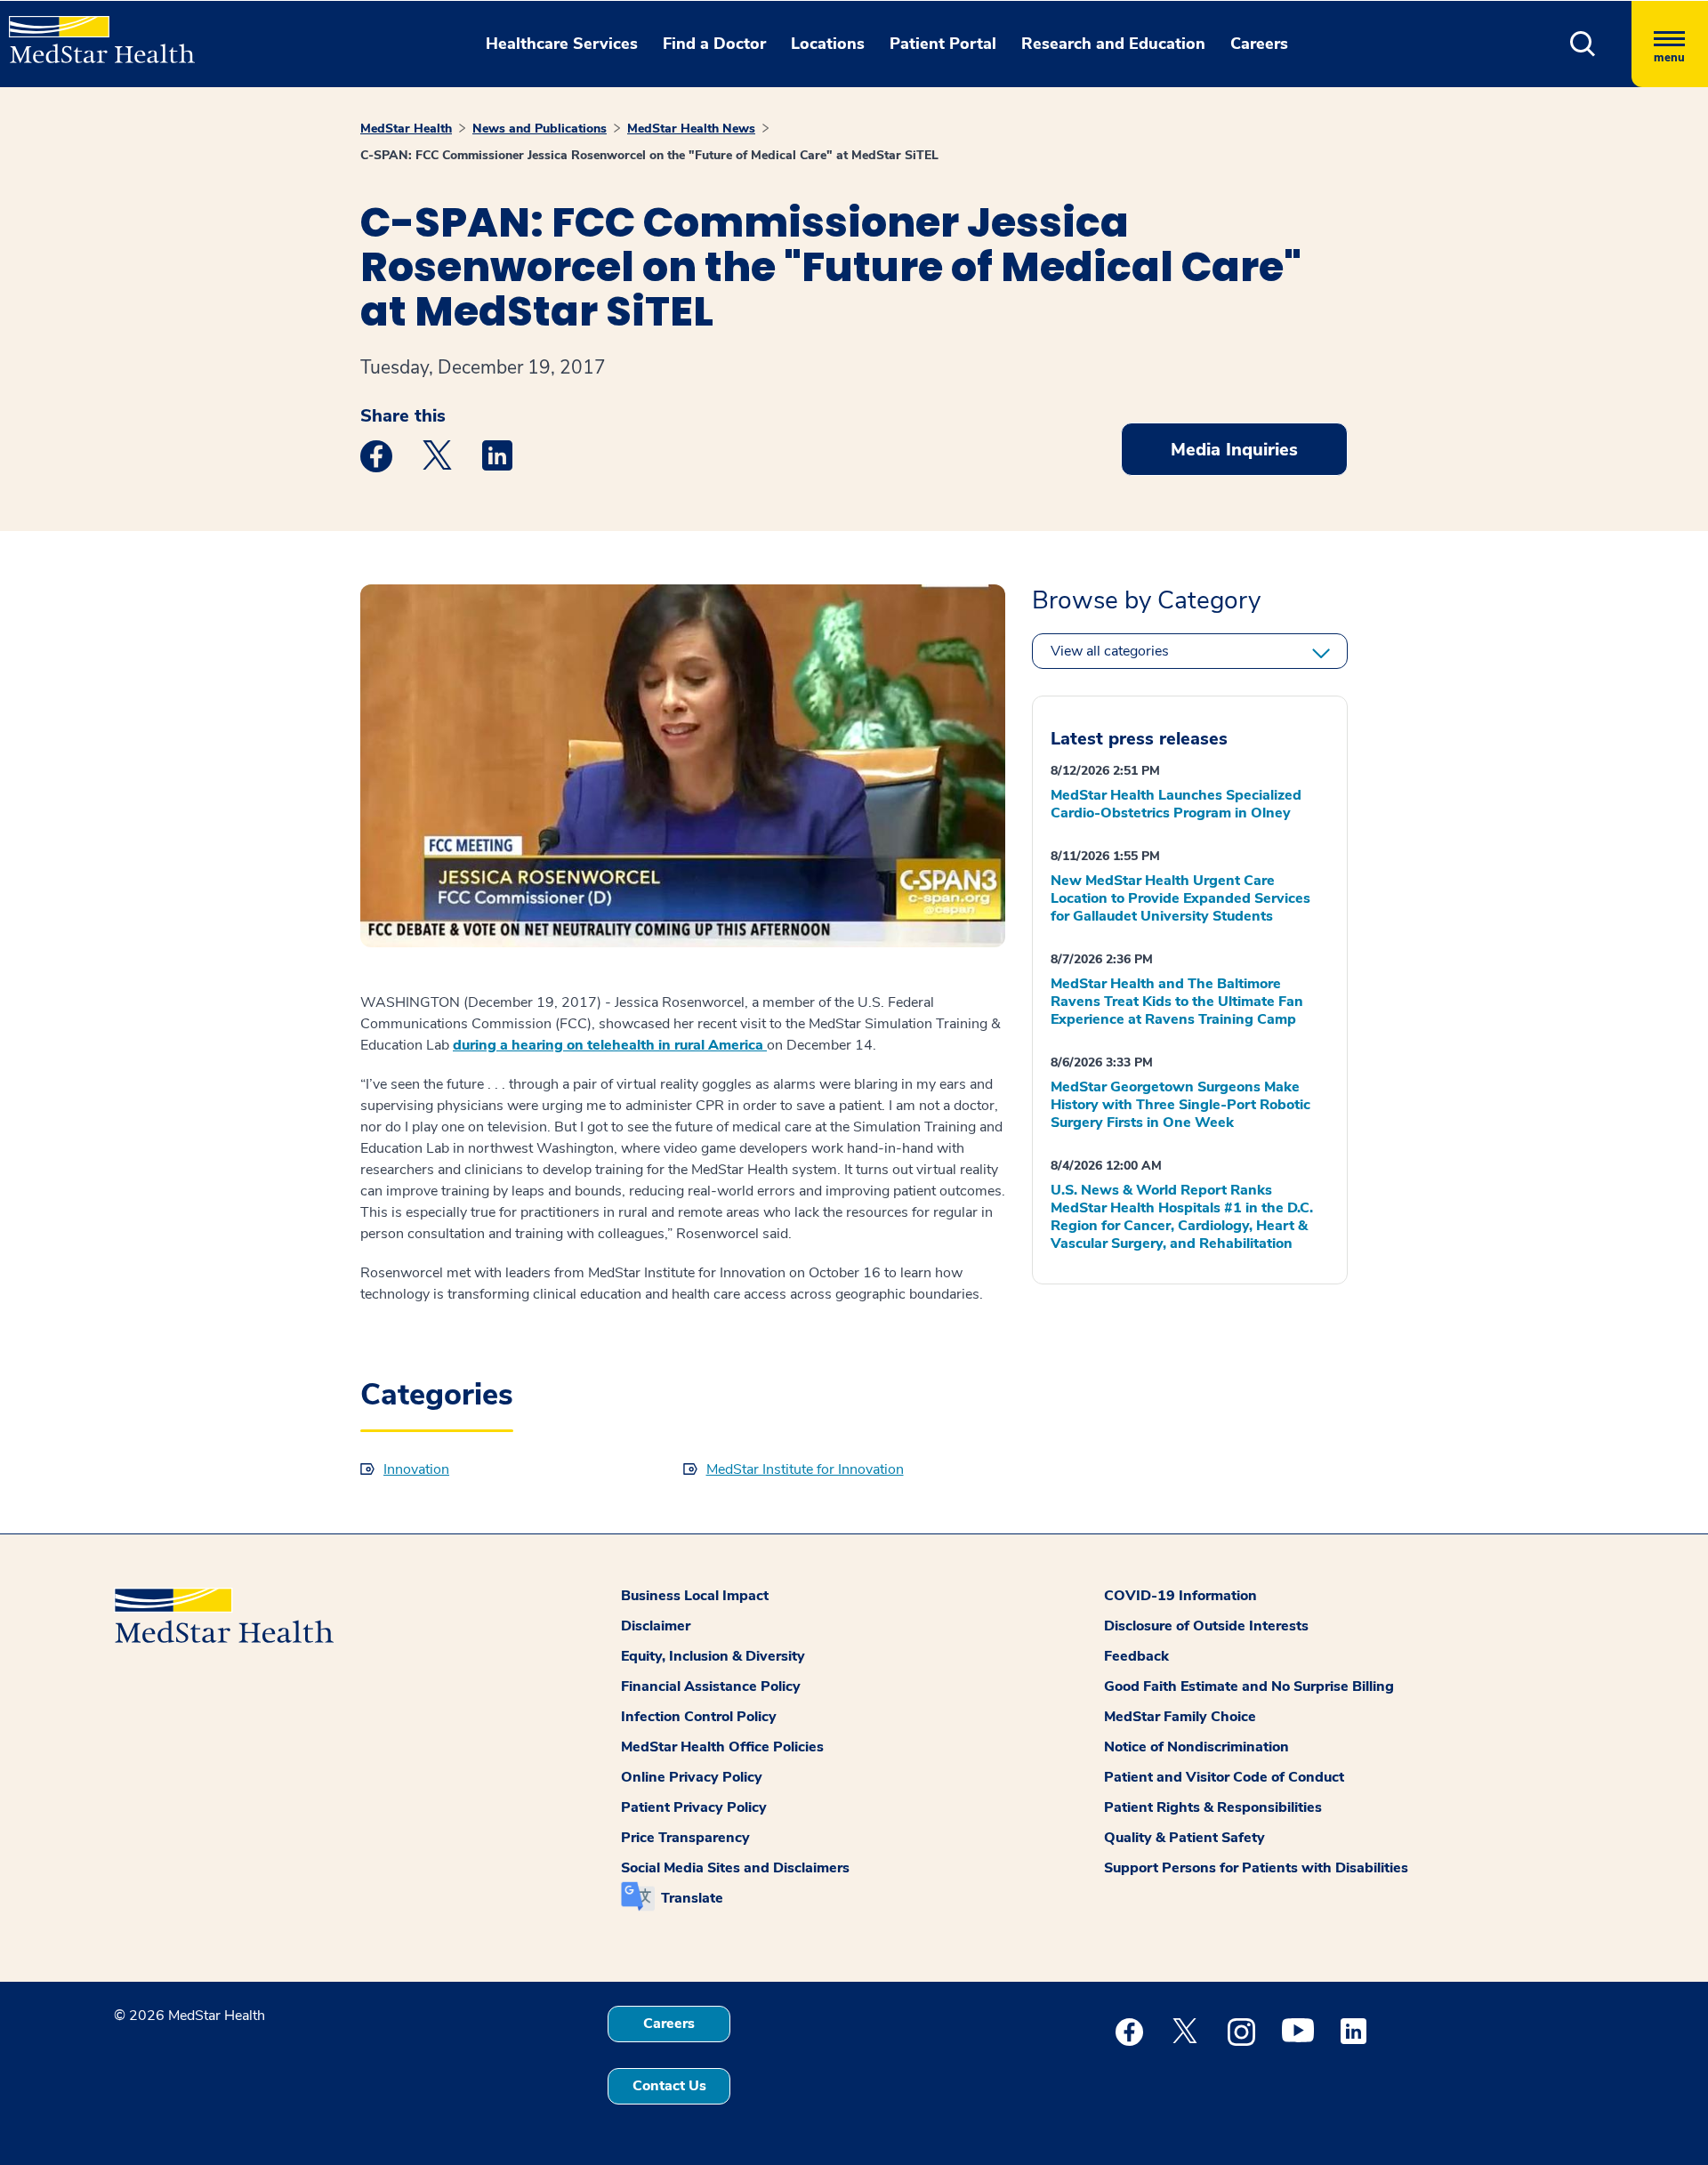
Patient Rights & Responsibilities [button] (1213, 1807)
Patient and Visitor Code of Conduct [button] (1224, 1777)
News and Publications (540, 129)
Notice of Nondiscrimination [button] (1196, 1747)
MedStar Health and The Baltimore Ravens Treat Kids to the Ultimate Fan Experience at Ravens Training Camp (1177, 1002)
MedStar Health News (691, 129)
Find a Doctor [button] (714, 44)
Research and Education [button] (1113, 44)
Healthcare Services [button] (562, 44)
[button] (1583, 44)
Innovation (416, 1469)
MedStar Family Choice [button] (1180, 1717)
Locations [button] (828, 44)
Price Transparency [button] (685, 1838)
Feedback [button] (1136, 1656)
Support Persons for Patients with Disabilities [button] (1256, 1868)
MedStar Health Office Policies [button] (722, 1747)
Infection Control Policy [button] (699, 1717)
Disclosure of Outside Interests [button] (1206, 1626)
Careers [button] (1259, 44)
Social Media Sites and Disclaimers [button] (735, 1868)
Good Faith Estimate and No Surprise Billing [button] (1249, 1686)
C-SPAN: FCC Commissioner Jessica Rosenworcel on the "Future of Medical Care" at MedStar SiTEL (649, 155)
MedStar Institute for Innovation (805, 1469)
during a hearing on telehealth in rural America (610, 1045)
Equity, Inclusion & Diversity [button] (713, 1656)
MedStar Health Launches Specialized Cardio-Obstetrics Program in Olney (1176, 804)
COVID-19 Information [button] (1180, 1596)
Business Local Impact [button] (695, 1596)
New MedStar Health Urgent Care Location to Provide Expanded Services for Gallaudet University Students (1180, 898)
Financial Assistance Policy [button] (711, 1686)
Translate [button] (692, 1898)
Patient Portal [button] (943, 44)
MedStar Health (406, 129)
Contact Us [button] (669, 2086)
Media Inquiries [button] (1234, 450)
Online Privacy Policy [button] (692, 1777)
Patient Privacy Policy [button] (694, 1807)
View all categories (1110, 651)
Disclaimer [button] (656, 1626)
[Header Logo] (93, 32)
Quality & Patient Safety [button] (1184, 1838)
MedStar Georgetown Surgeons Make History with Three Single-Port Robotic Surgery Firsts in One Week (1180, 1105)
